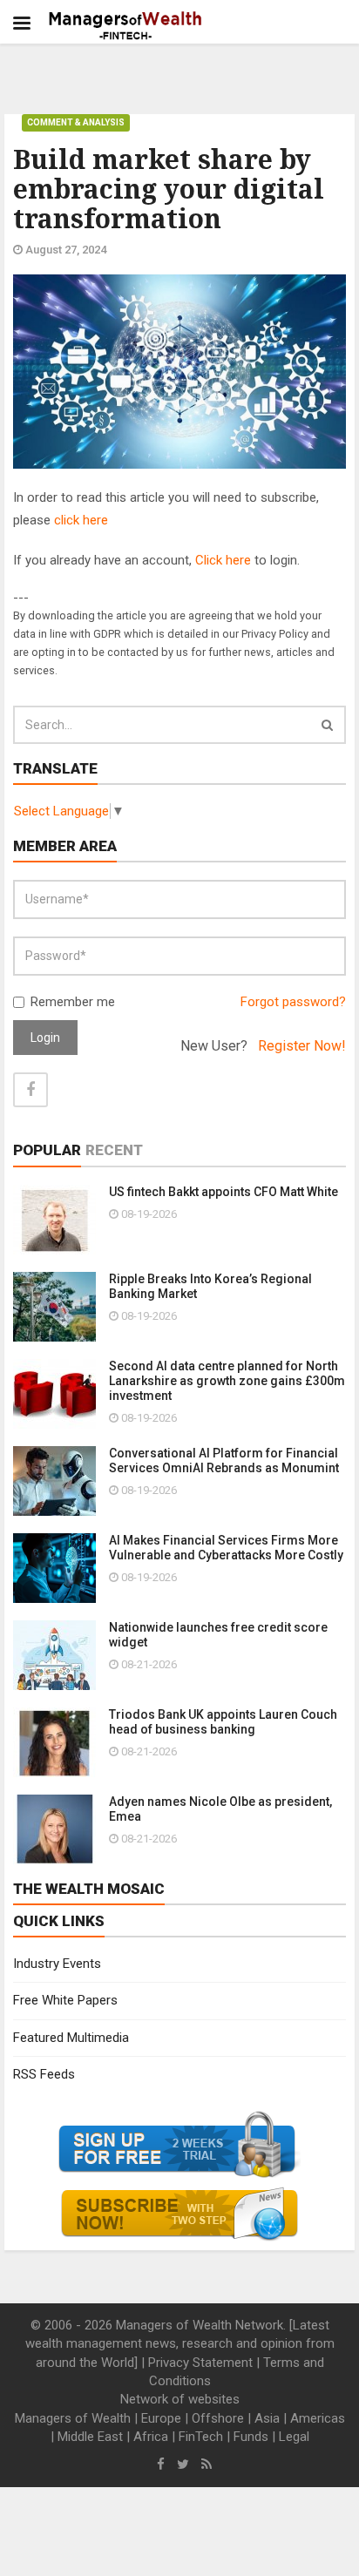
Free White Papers (65, 2000)
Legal (294, 2437)
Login (45, 1038)
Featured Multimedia (71, 2038)
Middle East (90, 2437)
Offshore (218, 2418)
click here (81, 520)
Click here (223, 560)
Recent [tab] (114, 1150)
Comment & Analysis (76, 122)
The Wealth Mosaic (89, 1889)
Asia (267, 2418)
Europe (161, 2418)
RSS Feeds (44, 2074)
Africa (151, 2437)
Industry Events (57, 1964)
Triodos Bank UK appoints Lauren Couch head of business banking (223, 1722)
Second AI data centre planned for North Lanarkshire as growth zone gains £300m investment (227, 1381)
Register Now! (302, 1046)
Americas (318, 2418)
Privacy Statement (200, 2363)
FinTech (201, 2437)
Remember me (73, 1002)
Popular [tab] (47, 1150)
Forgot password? (293, 1002)
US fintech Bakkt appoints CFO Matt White (224, 1192)
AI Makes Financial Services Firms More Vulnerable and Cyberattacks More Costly (226, 1548)
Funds (251, 2437)
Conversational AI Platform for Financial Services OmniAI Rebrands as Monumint (224, 1460)
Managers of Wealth (73, 2418)
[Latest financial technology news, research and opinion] (126, 26)
